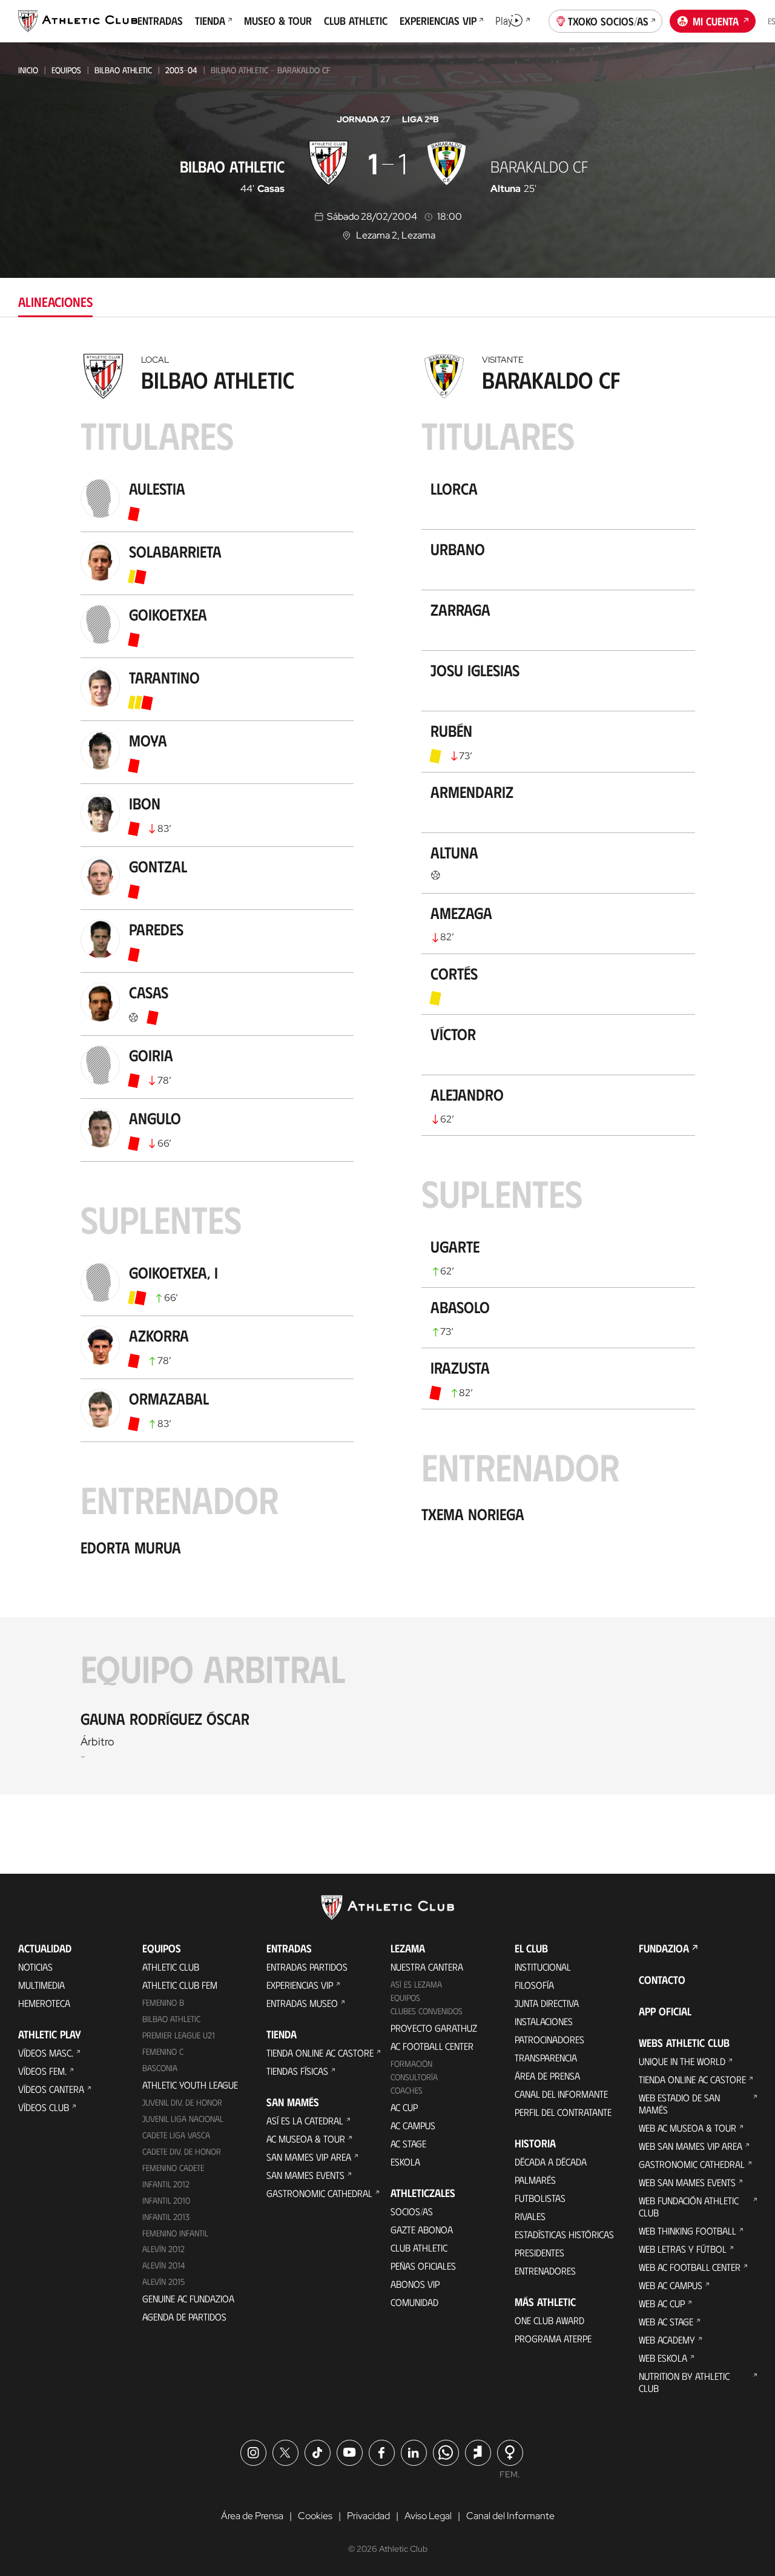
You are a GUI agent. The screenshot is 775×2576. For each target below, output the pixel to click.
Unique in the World (682, 2061)
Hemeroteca (44, 2003)
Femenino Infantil (175, 2233)
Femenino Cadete (173, 2168)
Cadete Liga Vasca (176, 2135)
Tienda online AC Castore (320, 2053)
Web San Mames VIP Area (691, 2146)
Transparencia (546, 2057)
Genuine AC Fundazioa (188, 2298)
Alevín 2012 (163, 2249)
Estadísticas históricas (564, 2234)
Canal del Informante (561, 2094)
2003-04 (181, 70)
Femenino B (163, 2002)
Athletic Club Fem (180, 1985)
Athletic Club (171, 1967)
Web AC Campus (671, 2285)
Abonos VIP (415, 2284)
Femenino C (163, 2051)
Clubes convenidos (427, 2011)
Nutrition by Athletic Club (684, 2382)
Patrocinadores (549, 2039)
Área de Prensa (547, 2076)
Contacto (662, 1980)
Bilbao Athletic (123, 70)
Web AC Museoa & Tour (688, 2128)
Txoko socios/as (608, 21)
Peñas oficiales (423, 2266)
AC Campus (413, 2125)
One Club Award (549, 2320)
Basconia (160, 2068)
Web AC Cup (662, 2303)
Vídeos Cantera (51, 2089)
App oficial (665, 2011)
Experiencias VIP (300, 1985)
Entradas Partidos (307, 1967)
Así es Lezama (416, 1984)
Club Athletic (419, 2248)
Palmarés (535, 2180)
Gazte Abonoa (422, 2229)
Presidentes (539, 2252)
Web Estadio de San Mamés (679, 2103)
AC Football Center (432, 2046)
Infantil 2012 (166, 2184)
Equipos (66, 70)
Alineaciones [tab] (55, 301)
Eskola (405, 2162)
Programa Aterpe (553, 2338)
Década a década (551, 2162)
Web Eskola (663, 2358)
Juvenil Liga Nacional (183, 2119)
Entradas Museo (302, 2003)
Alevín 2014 (164, 2265)
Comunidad (414, 2302)
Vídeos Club (44, 2107)
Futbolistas (540, 2198)
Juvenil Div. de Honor (182, 2102)
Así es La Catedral (305, 2120)
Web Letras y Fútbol (683, 2249)
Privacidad (368, 2516)
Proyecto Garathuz (434, 2028)
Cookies (315, 2516)
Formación (411, 2064)
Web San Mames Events (687, 2182)
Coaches (407, 2090)
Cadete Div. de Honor (182, 2151)
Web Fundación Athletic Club (689, 2206)
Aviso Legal (428, 2516)
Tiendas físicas (297, 2071)
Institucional (543, 1967)
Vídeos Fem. (42, 2071)
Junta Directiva (547, 2003)
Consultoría (414, 2077)
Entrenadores (545, 2271)
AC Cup (404, 2107)
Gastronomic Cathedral (319, 2193)
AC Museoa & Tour (306, 2139)
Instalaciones (544, 2021)
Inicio (28, 70)
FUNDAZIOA (664, 1948)
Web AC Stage (666, 2321)
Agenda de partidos (184, 2317)
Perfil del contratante (563, 2112)
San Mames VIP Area (309, 2157)
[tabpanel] (387, 1071)
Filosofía (534, 1985)
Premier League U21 (179, 2035)
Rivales (530, 2216)
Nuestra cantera (427, 1967)
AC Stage (408, 2143)
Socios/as (412, 2211)
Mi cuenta (716, 21)
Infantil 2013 (166, 2217)
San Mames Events (305, 2175)
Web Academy (667, 2340)
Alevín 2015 (163, 2281)
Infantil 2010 (166, 2200)
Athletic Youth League (190, 2085)
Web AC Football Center (690, 2267)
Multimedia (41, 1985)
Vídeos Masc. (46, 2053)
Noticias (35, 1967)
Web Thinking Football (688, 2231)
